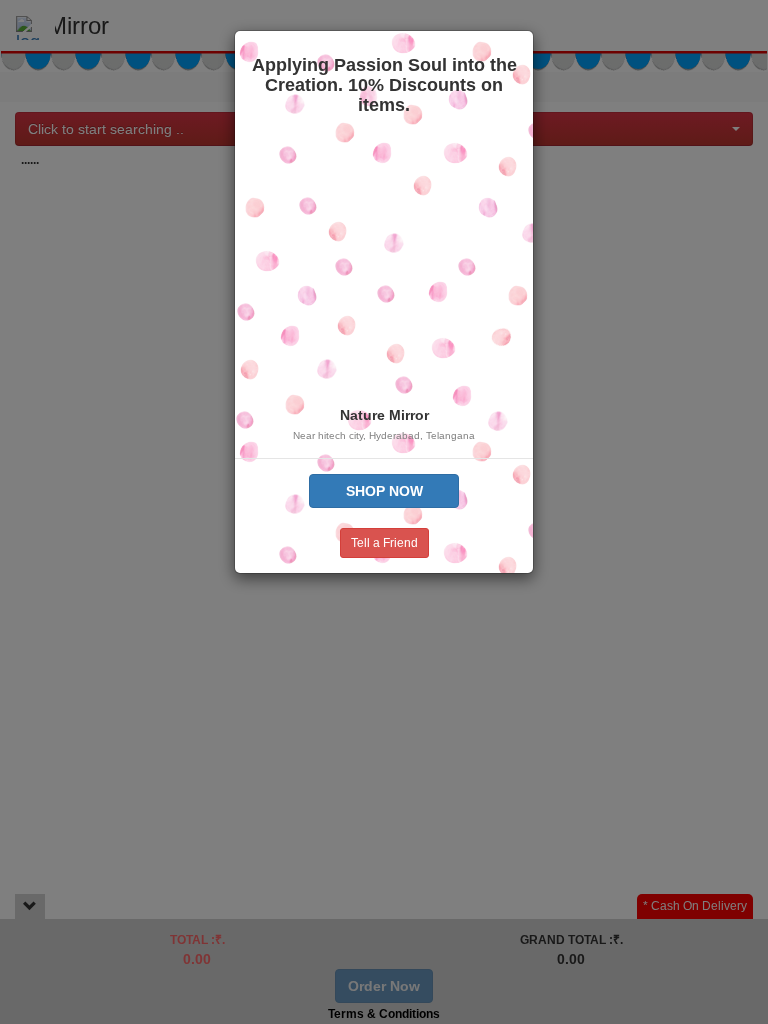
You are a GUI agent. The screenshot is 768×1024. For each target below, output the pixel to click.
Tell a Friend (384, 543)
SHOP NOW (384, 491)
